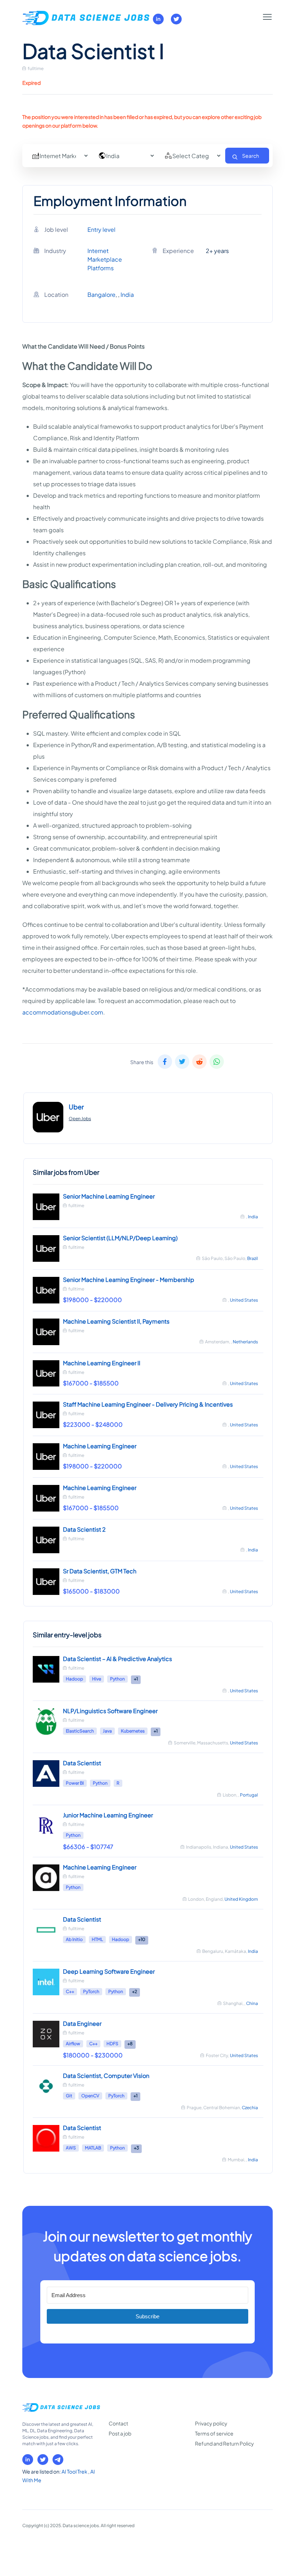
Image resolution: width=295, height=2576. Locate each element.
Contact (118, 2423)
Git (69, 2096)
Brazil (253, 1258)
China (252, 2003)
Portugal (249, 1795)
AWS (71, 2148)
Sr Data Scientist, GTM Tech (100, 1571)
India (127, 295)
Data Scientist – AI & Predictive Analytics (117, 1659)
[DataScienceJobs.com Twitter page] (176, 19)
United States (244, 1300)
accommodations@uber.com (63, 1012)
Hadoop (74, 1679)
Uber (76, 1107)
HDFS (112, 2044)
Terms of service (214, 2433)
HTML (97, 1939)
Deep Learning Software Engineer (109, 1971)
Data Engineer (82, 2023)
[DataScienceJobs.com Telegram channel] (58, 2460)
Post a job (120, 2433)
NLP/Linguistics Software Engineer (110, 1711)
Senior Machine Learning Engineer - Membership (129, 1280)
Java (107, 1731)
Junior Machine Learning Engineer (108, 1815)
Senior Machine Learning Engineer (109, 1196)
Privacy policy (211, 2423)
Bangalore (101, 295)
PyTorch (91, 1991)
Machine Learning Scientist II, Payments (116, 1321)
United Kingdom (241, 1899)
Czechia (250, 2108)
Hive (97, 1679)
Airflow (73, 2044)
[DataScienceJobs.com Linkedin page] (158, 19)
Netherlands (245, 1342)
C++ (70, 1991)
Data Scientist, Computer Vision (106, 2076)
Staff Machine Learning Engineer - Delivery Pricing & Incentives (148, 1404)
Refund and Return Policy (224, 2443)
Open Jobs (80, 1119)
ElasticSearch (80, 1731)
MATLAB (93, 2148)
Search (251, 156)
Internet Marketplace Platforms (105, 259)
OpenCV (90, 2096)
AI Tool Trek (75, 2471)
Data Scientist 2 (84, 1529)
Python (117, 1679)
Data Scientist (82, 1763)
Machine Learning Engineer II (102, 1363)
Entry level (101, 229)
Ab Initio (74, 1939)
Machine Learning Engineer (100, 1446)
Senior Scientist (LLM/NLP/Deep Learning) (120, 1238)
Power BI (75, 1783)
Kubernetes (133, 1731)
